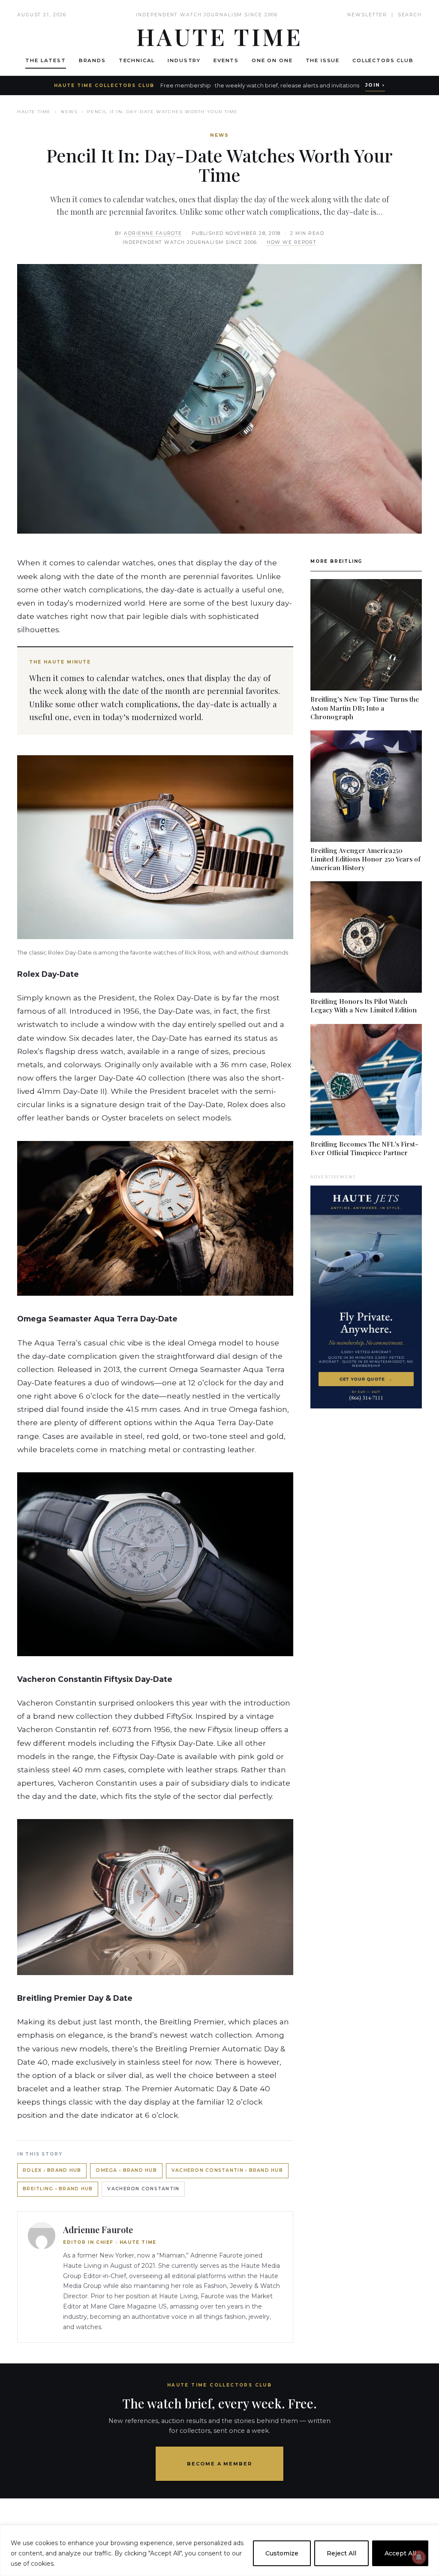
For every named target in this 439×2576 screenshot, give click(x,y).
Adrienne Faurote (153, 233)
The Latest (45, 60)
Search (410, 15)
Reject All (341, 2553)
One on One (272, 60)
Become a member (220, 2464)
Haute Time (34, 112)
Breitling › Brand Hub (58, 2189)
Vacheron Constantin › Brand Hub (227, 2170)
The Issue (323, 60)
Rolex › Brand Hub (52, 2170)
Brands (92, 60)
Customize (282, 2553)
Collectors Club (383, 60)
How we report (292, 242)
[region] (219, 2550)
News (69, 112)
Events (226, 60)
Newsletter (367, 15)
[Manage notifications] (419, 2557)
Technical (137, 60)
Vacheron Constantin (143, 2189)
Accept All (400, 2553)
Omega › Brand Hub (126, 2170)
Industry (184, 60)
